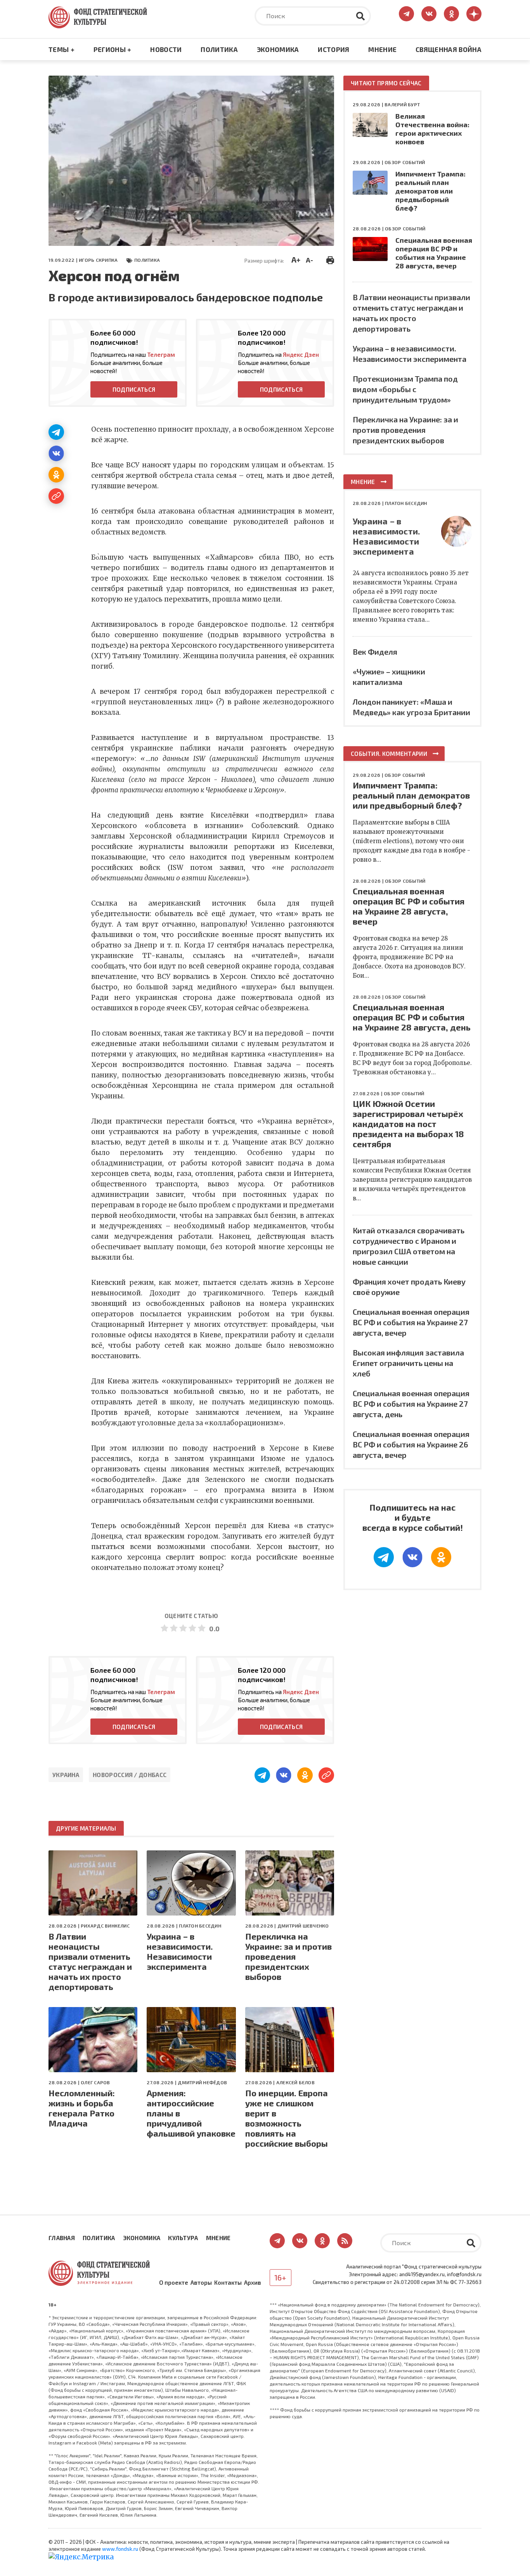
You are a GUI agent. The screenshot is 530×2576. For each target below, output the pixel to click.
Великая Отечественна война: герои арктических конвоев (432, 129)
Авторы (201, 2282)
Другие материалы (86, 1828)
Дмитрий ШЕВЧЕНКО (303, 1926)
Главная (62, 2238)
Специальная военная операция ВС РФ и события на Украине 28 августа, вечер (434, 253)
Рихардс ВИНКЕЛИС (105, 1926)
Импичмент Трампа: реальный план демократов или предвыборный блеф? (430, 191)
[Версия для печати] (330, 259)
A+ (296, 259)
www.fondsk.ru (120, 2549)
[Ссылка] (56, 496)
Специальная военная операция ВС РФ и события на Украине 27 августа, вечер (411, 1322)
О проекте (174, 2282)
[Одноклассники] (56, 475)
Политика (219, 49)
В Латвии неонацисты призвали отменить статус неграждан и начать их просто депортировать (90, 1961)
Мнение (382, 49)
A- (309, 260)
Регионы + (113, 49)
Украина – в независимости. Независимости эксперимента (180, 1951)
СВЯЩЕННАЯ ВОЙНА (449, 49)
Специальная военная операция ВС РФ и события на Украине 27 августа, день (411, 1404)
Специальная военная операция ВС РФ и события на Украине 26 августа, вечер (411, 1444)
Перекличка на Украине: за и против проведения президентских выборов (288, 1956)
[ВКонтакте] (56, 453)
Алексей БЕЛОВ (295, 2082)
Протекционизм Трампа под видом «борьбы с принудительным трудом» (405, 389)
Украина (66, 1775)
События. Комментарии (389, 754)
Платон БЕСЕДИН (200, 1926)
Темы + (61, 49)
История (333, 49)
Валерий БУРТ (402, 104)
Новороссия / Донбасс (130, 1775)
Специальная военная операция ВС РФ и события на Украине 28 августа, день (412, 1017)
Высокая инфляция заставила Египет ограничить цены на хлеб (408, 1363)
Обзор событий (405, 162)
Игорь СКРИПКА (98, 260)
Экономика (278, 49)
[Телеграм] (56, 432)
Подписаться (134, 389)
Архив (253, 2282)
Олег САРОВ (95, 2082)
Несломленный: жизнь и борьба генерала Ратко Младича (82, 2108)
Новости (166, 49)
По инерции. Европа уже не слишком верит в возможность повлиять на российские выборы (287, 2118)
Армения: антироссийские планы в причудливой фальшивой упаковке (191, 2113)
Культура (183, 2238)
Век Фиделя (375, 652)
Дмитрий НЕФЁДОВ (202, 2082)
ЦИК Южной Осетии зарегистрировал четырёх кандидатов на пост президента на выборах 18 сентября (408, 1124)
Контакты (228, 2282)
